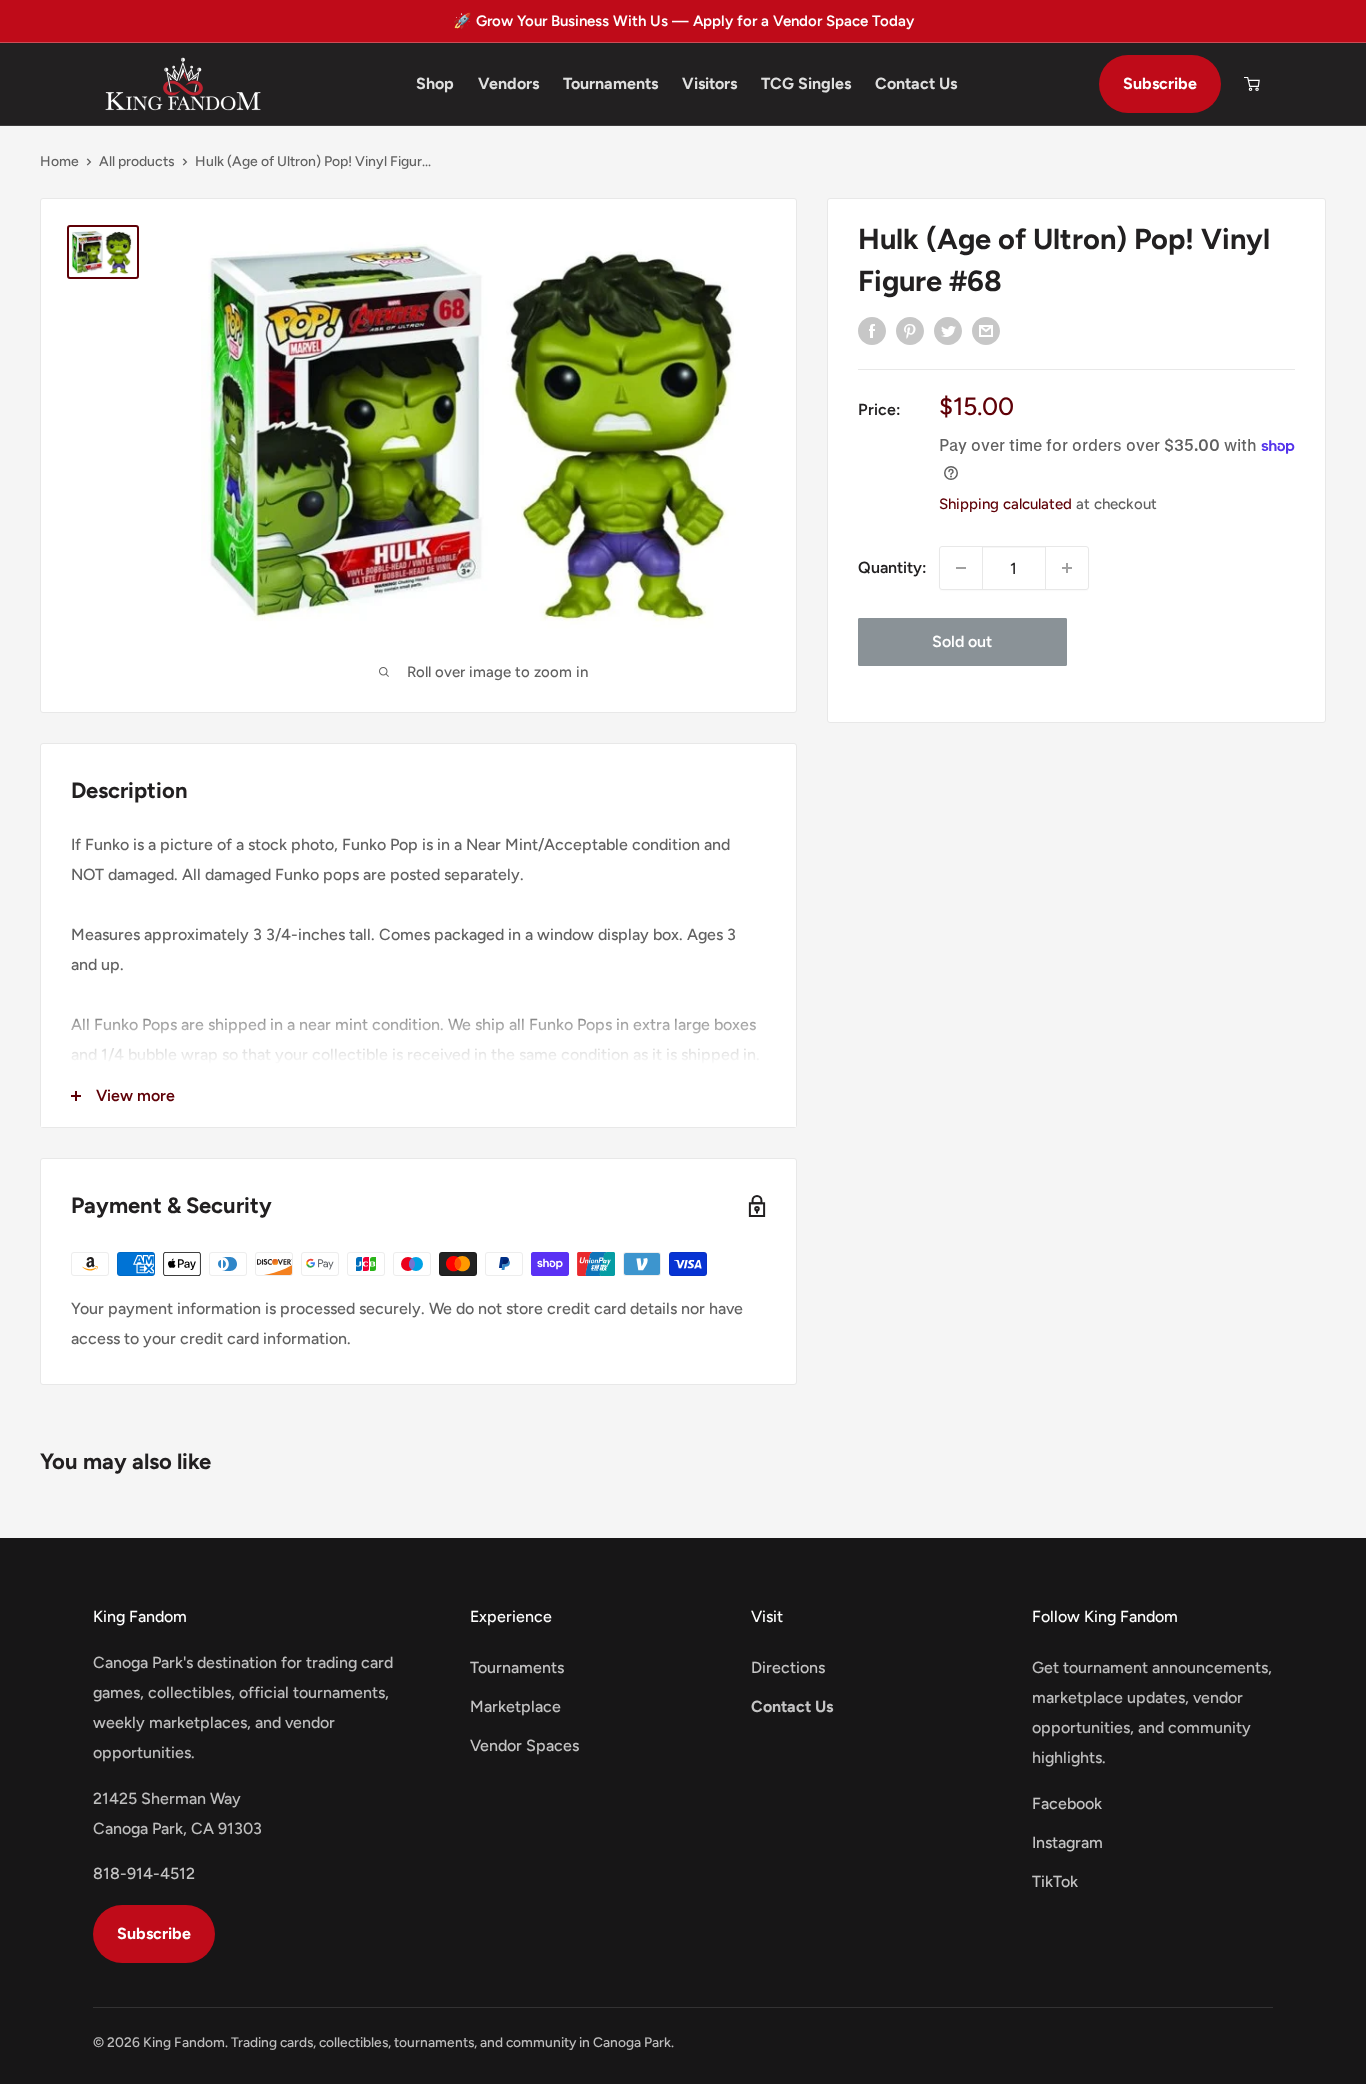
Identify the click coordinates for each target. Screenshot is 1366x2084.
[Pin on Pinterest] (910, 330)
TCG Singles (806, 83)
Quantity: (892, 567)
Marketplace (515, 1706)
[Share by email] (986, 330)
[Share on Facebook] (872, 330)
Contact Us (916, 83)
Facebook (1067, 1803)
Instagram (1067, 1842)
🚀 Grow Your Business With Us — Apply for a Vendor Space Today (683, 21)
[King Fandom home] (183, 84)
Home (59, 161)
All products (137, 161)
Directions (788, 1667)
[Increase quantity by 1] (1067, 568)
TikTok (1055, 1881)
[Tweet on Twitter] (948, 330)
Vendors (508, 83)
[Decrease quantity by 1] (961, 568)
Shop (435, 83)
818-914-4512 (144, 1873)
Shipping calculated (1005, 504)
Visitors (709, 83)
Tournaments (610, 83)
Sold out (962, 641)
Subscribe (1160, 83)
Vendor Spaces (524, 1745)
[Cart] (1252, 84)
